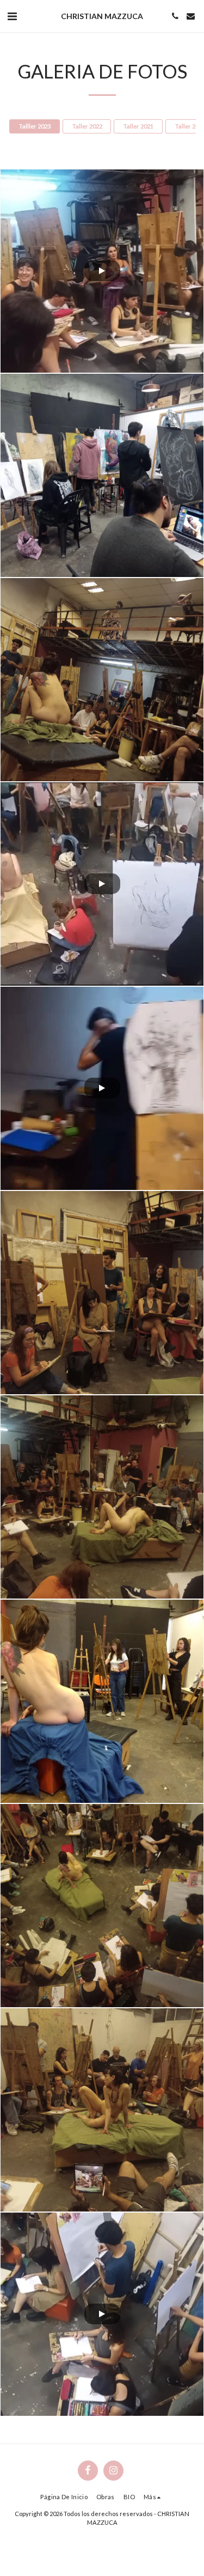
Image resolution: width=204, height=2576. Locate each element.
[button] (12, 16)
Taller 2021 (138, 126)
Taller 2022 (87, 126)
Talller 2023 (35, 126)
